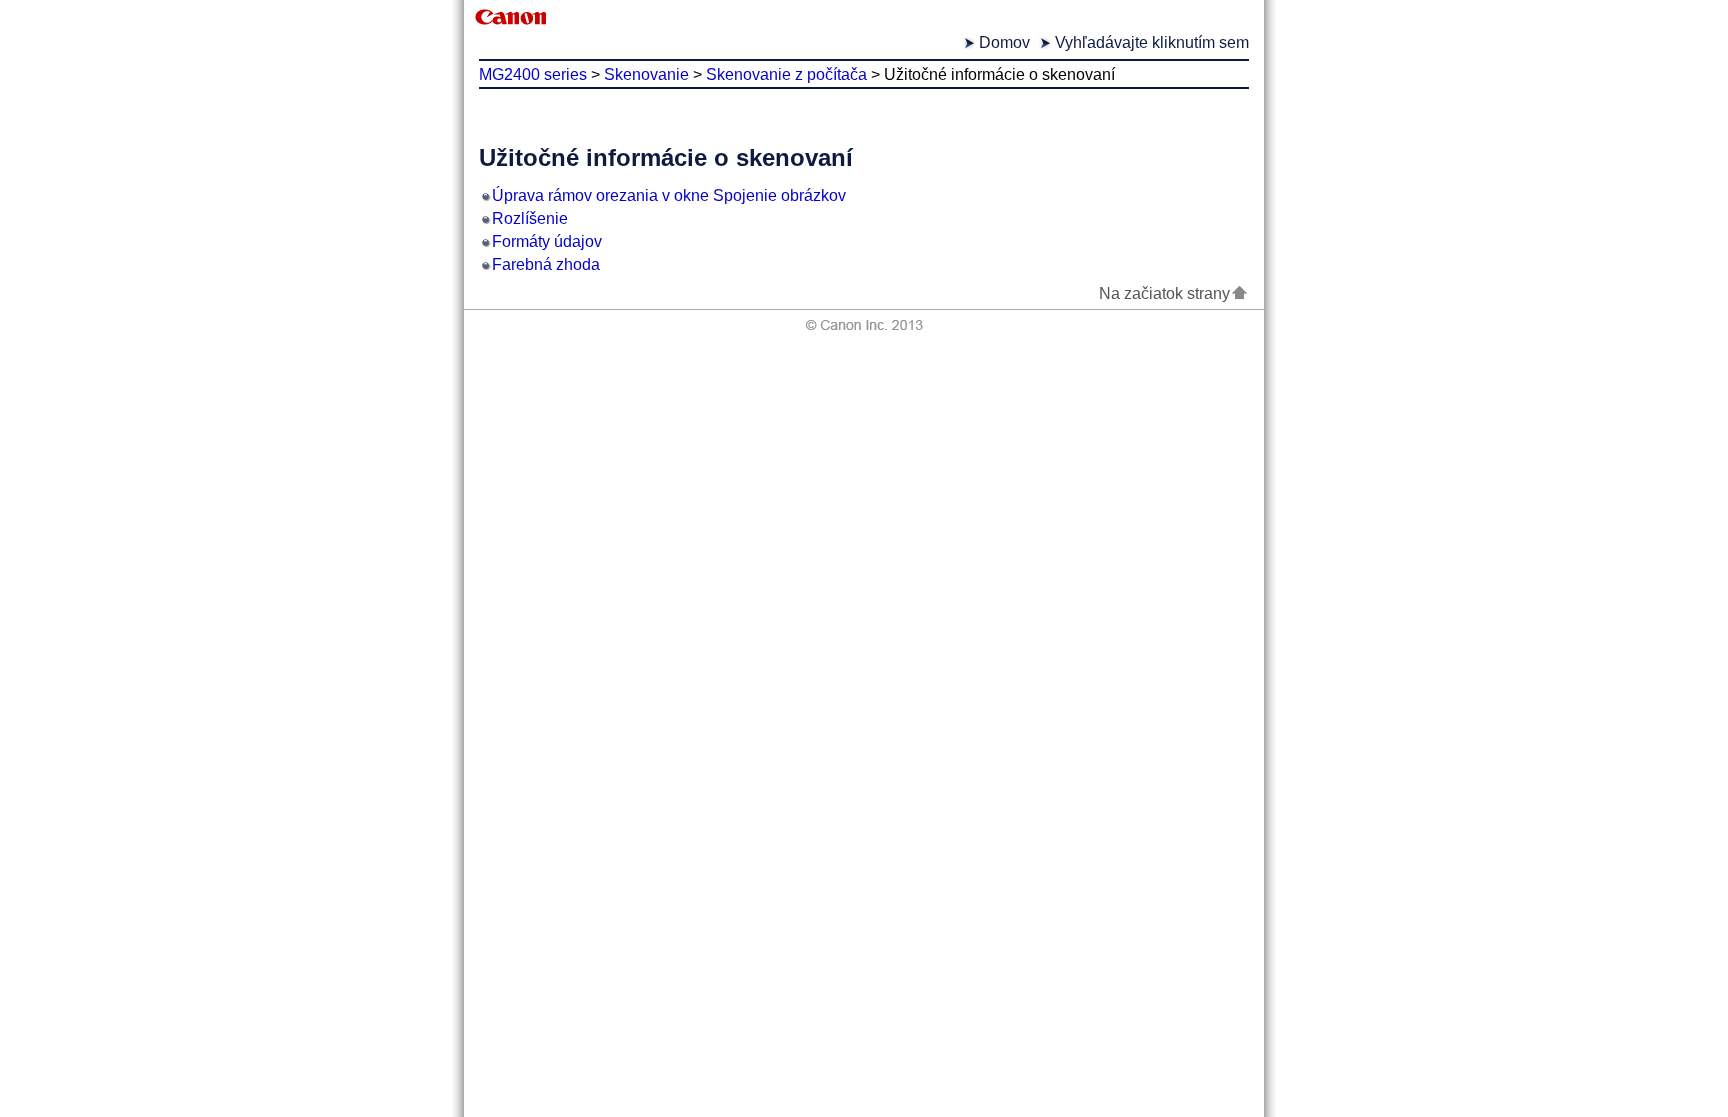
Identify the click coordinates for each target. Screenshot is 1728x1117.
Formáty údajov (547, 241)
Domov (1004, 42)
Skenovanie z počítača (786, 74)
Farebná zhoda (546, 264)
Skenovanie (646, 74)
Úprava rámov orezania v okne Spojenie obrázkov (669, 195)
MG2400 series (533, 74)
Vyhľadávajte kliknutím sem (1152, 42)
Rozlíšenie (530, 218)
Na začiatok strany (1164, 293)
